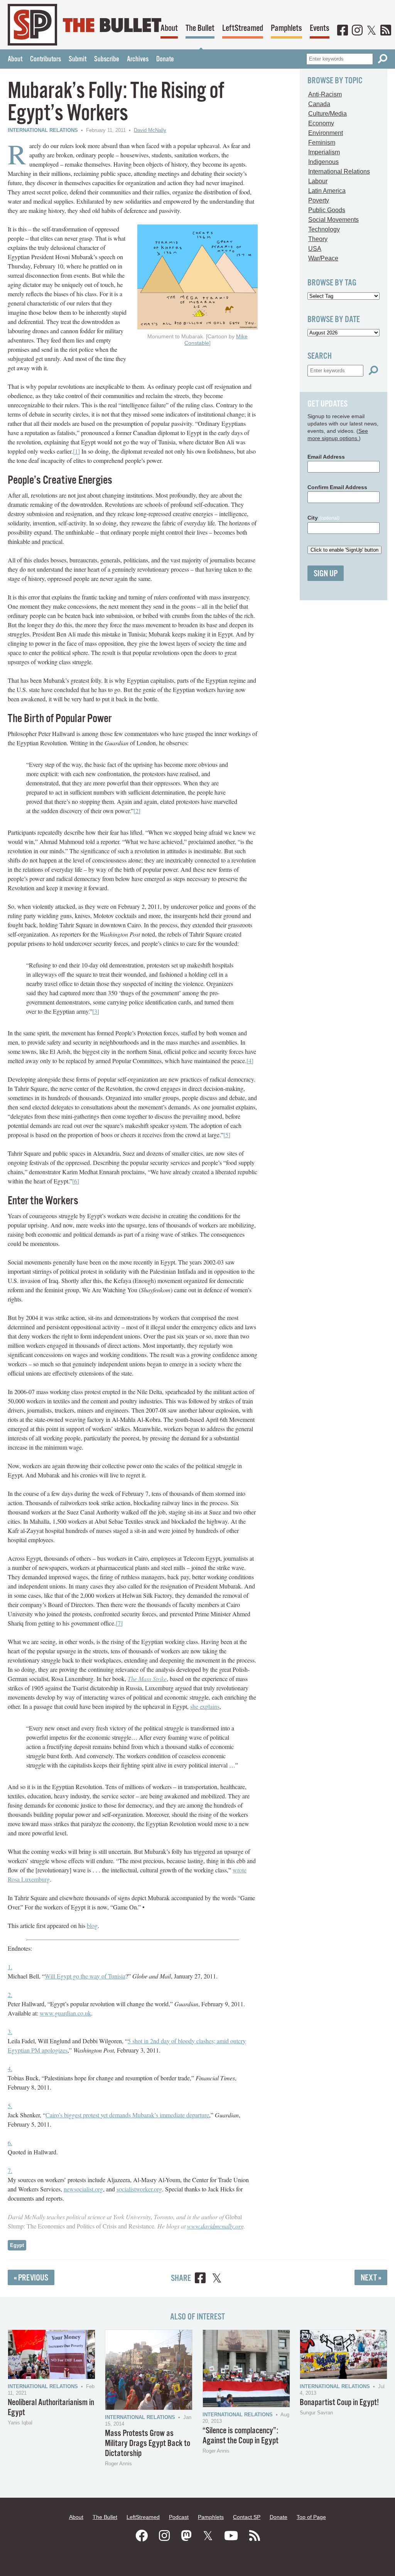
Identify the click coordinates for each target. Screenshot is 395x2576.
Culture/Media (327, 114)
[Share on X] (217, 2279)
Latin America (327, 191)
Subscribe (107, 59)
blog (92, 1925)
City (323, 518)
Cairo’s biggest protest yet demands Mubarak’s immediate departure (127, 2115)
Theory (318, 239)
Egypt (17, 2245)
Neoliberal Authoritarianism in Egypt (51, 2408)
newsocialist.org (83, 2189)
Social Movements (333, 220)
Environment (326, 133)
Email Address (326, 457)
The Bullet (200, 28)
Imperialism (324, 152)
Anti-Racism (325, 94)
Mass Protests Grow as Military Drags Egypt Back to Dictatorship (148, 2443)
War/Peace (323, 258)
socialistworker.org (139, 2189)
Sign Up (326, 574)
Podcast (179, 2517)
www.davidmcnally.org (215, 2226)
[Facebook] (343, 31)
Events (320, 28)
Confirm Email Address (337, 487)
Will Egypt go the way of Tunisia (85, 1976)
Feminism (322, 143)
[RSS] (386, 31)
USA (315, 249)
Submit (78, 59)
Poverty (319, 200)
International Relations (43, 130)
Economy (321, 123)
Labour (318, 181)
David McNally (150, 130)
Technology (324, 229)
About (169, 28)
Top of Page (311, 2517)
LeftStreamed (243, 28)
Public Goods (327, 210)
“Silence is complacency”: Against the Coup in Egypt (241, 2436)
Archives (138, 59)
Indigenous (323, 162)
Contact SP (247, 2517)
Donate (165, 59)
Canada (319, 104)
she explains (205, 1706)
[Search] (383, 59)
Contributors (46, 59)
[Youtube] (231, 2536)
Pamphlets (286, 28)
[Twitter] (371, 31)
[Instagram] (357, 31)
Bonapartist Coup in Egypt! (339, 2403)
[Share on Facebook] (200, 2279)
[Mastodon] (186, 2536)
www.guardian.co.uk (65, 2013)
